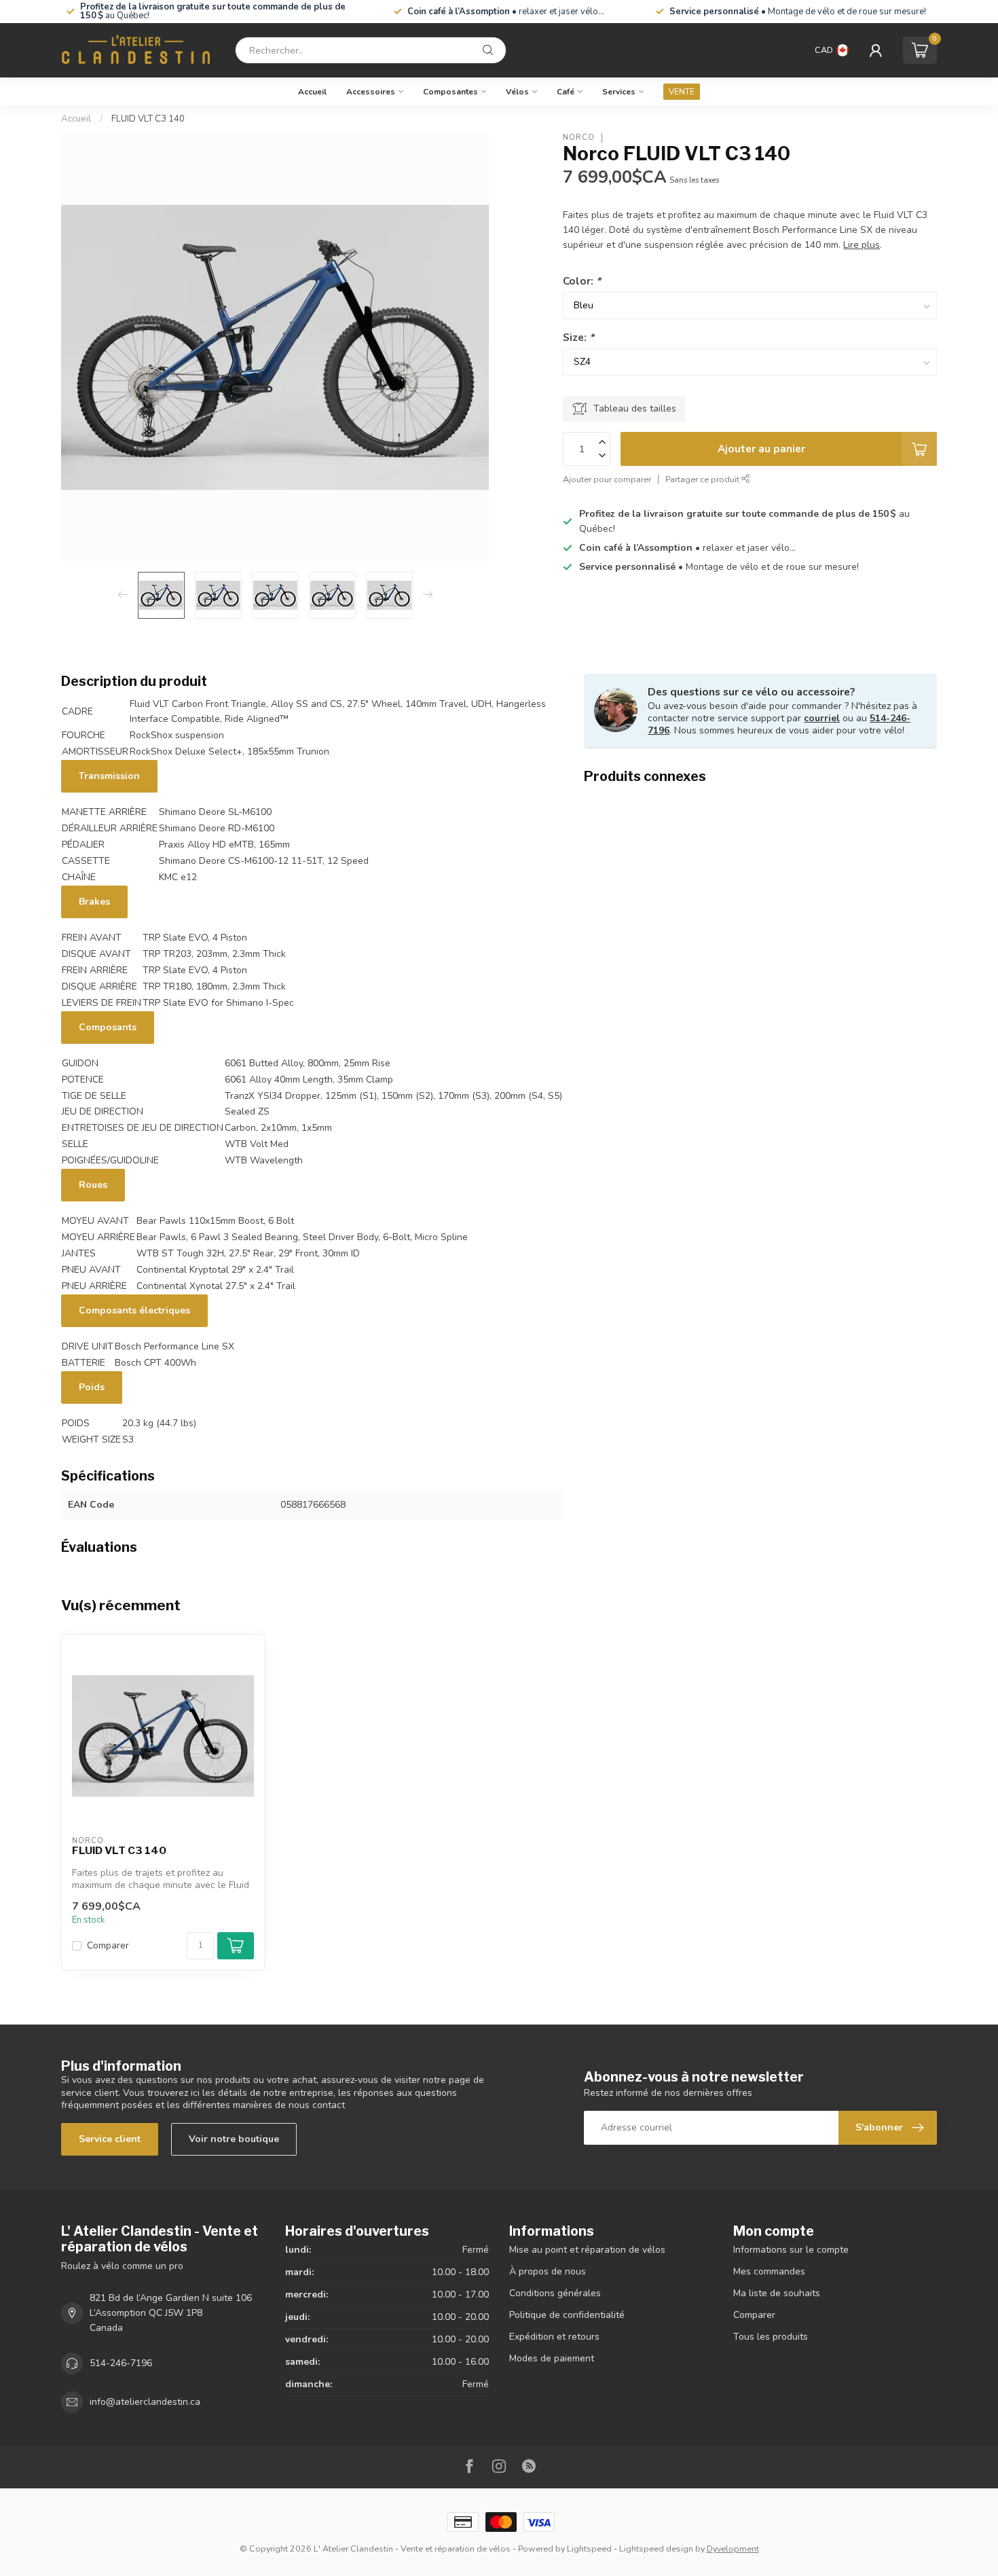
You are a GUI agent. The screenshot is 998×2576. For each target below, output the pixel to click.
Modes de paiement (552, 2358)
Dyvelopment (733, 2548)
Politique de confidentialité (567, 2315)
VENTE (682, 92)
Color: (582, 281)
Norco (579, 138)
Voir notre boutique (234, 2139)
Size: (578, 337)
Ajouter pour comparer (607, 480)
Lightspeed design (656, 2548)
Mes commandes (769, 2271)
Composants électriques (134, 1310)
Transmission (109, 776)
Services (619, 92)
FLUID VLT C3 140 (148, 119)
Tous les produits (771, 2337)
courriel (822, 718)
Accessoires (371, 92)
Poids (92, 1387)
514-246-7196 (121, 2363)
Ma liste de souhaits (777, 2293)
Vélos (517, 92)
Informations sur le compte (791, 2250)
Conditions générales (555, 2293)
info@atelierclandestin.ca (145, 2402)
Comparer (108, 1945)
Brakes (94, 902)
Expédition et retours (554, 2337)
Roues (93, 1185)
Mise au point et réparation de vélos (587, 2250)
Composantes (450, 92)
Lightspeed (589, 2548)
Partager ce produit (703, 480)
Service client (110, 2139)
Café (566, 92)
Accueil (312, 92)
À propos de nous (548, 2271)
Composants (108, 1027)
